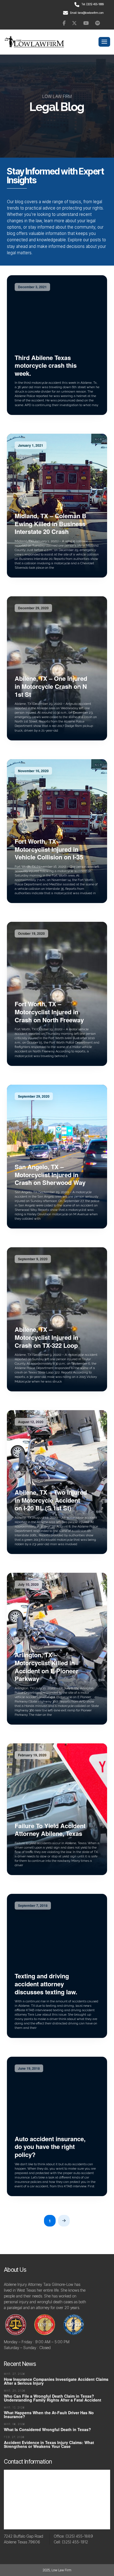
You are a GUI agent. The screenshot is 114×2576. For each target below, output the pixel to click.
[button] (104, 42)
